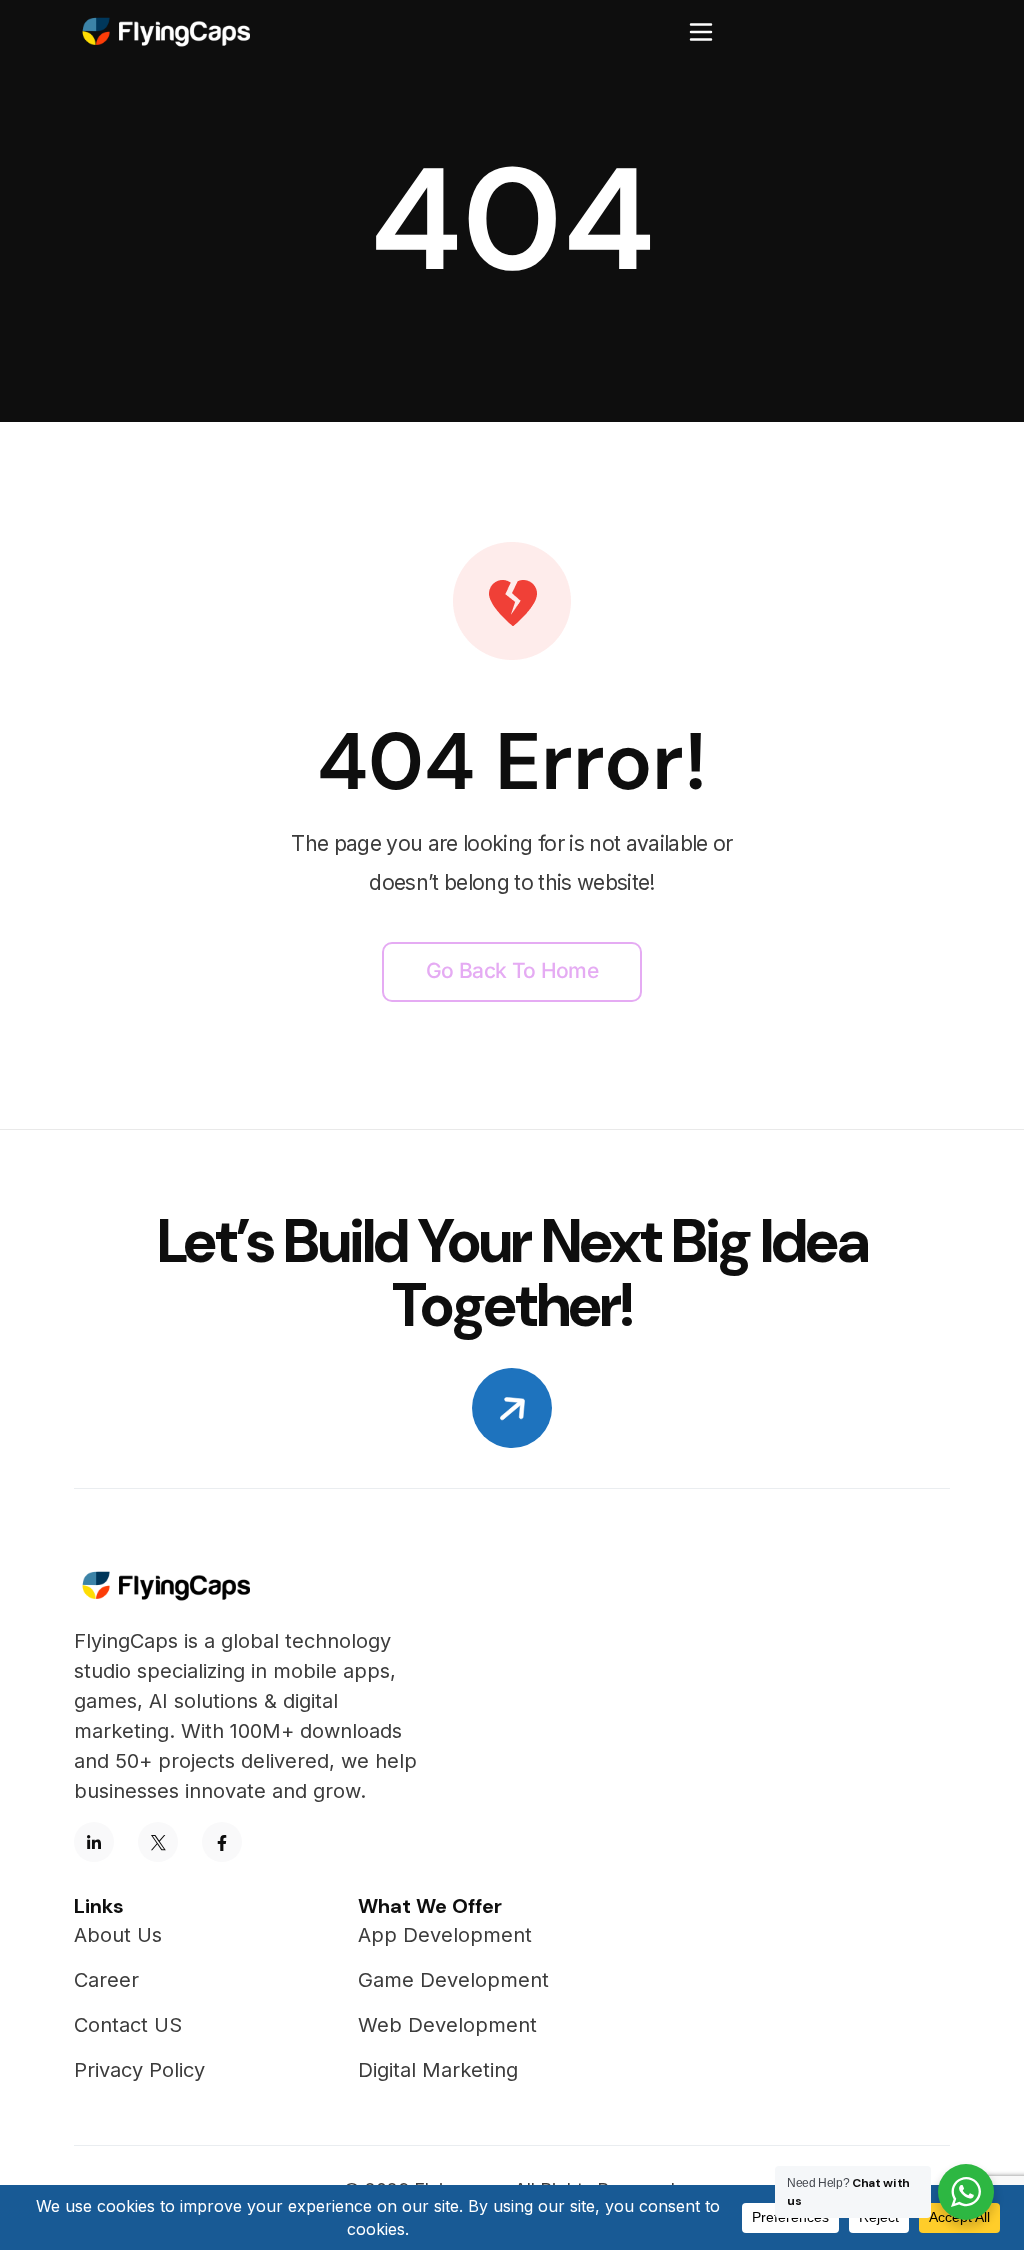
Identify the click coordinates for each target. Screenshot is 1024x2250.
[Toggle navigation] (701, 32)
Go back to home (512, 970)
